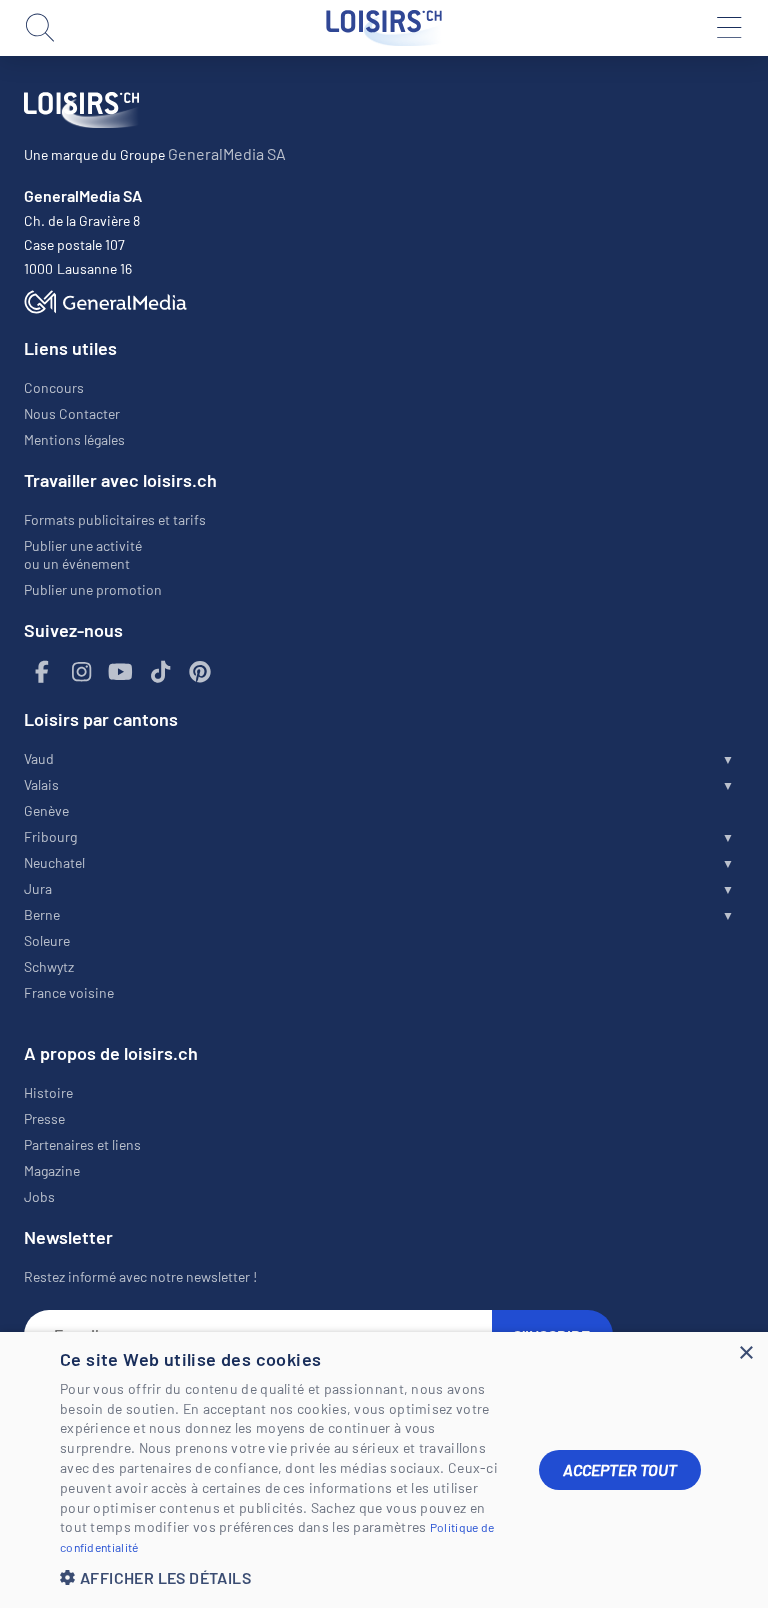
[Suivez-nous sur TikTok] (161, 672)
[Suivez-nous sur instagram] (82, 672)
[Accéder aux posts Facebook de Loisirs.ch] (42, 672)
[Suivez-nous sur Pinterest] (200, 672)
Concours (54, 387)
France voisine (69, 992)
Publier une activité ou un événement (83, 554)
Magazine (52, 1170)
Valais (41, 784)
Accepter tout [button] (620, 1469)
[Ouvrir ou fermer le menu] (728, 28)
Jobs (39, 1196)
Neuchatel (54, 862)
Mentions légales (74, 439)
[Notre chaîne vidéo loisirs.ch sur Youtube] (121, 672)
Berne (42, 914)
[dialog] (384, 1470)
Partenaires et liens (82, 1144)
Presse (44, 1118)
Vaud (39, 758)
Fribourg (50, 836)
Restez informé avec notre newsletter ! (140, 1276)
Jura (38, 888)
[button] (284, 1577)
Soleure (47, 940)
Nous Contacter (72, 413)
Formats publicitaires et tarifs (115, 519)
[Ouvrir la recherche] (40, 28)
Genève (46, 810)
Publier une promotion (93, 589)
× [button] (745, 1353)
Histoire (48, 1092)
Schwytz (49, 966)
